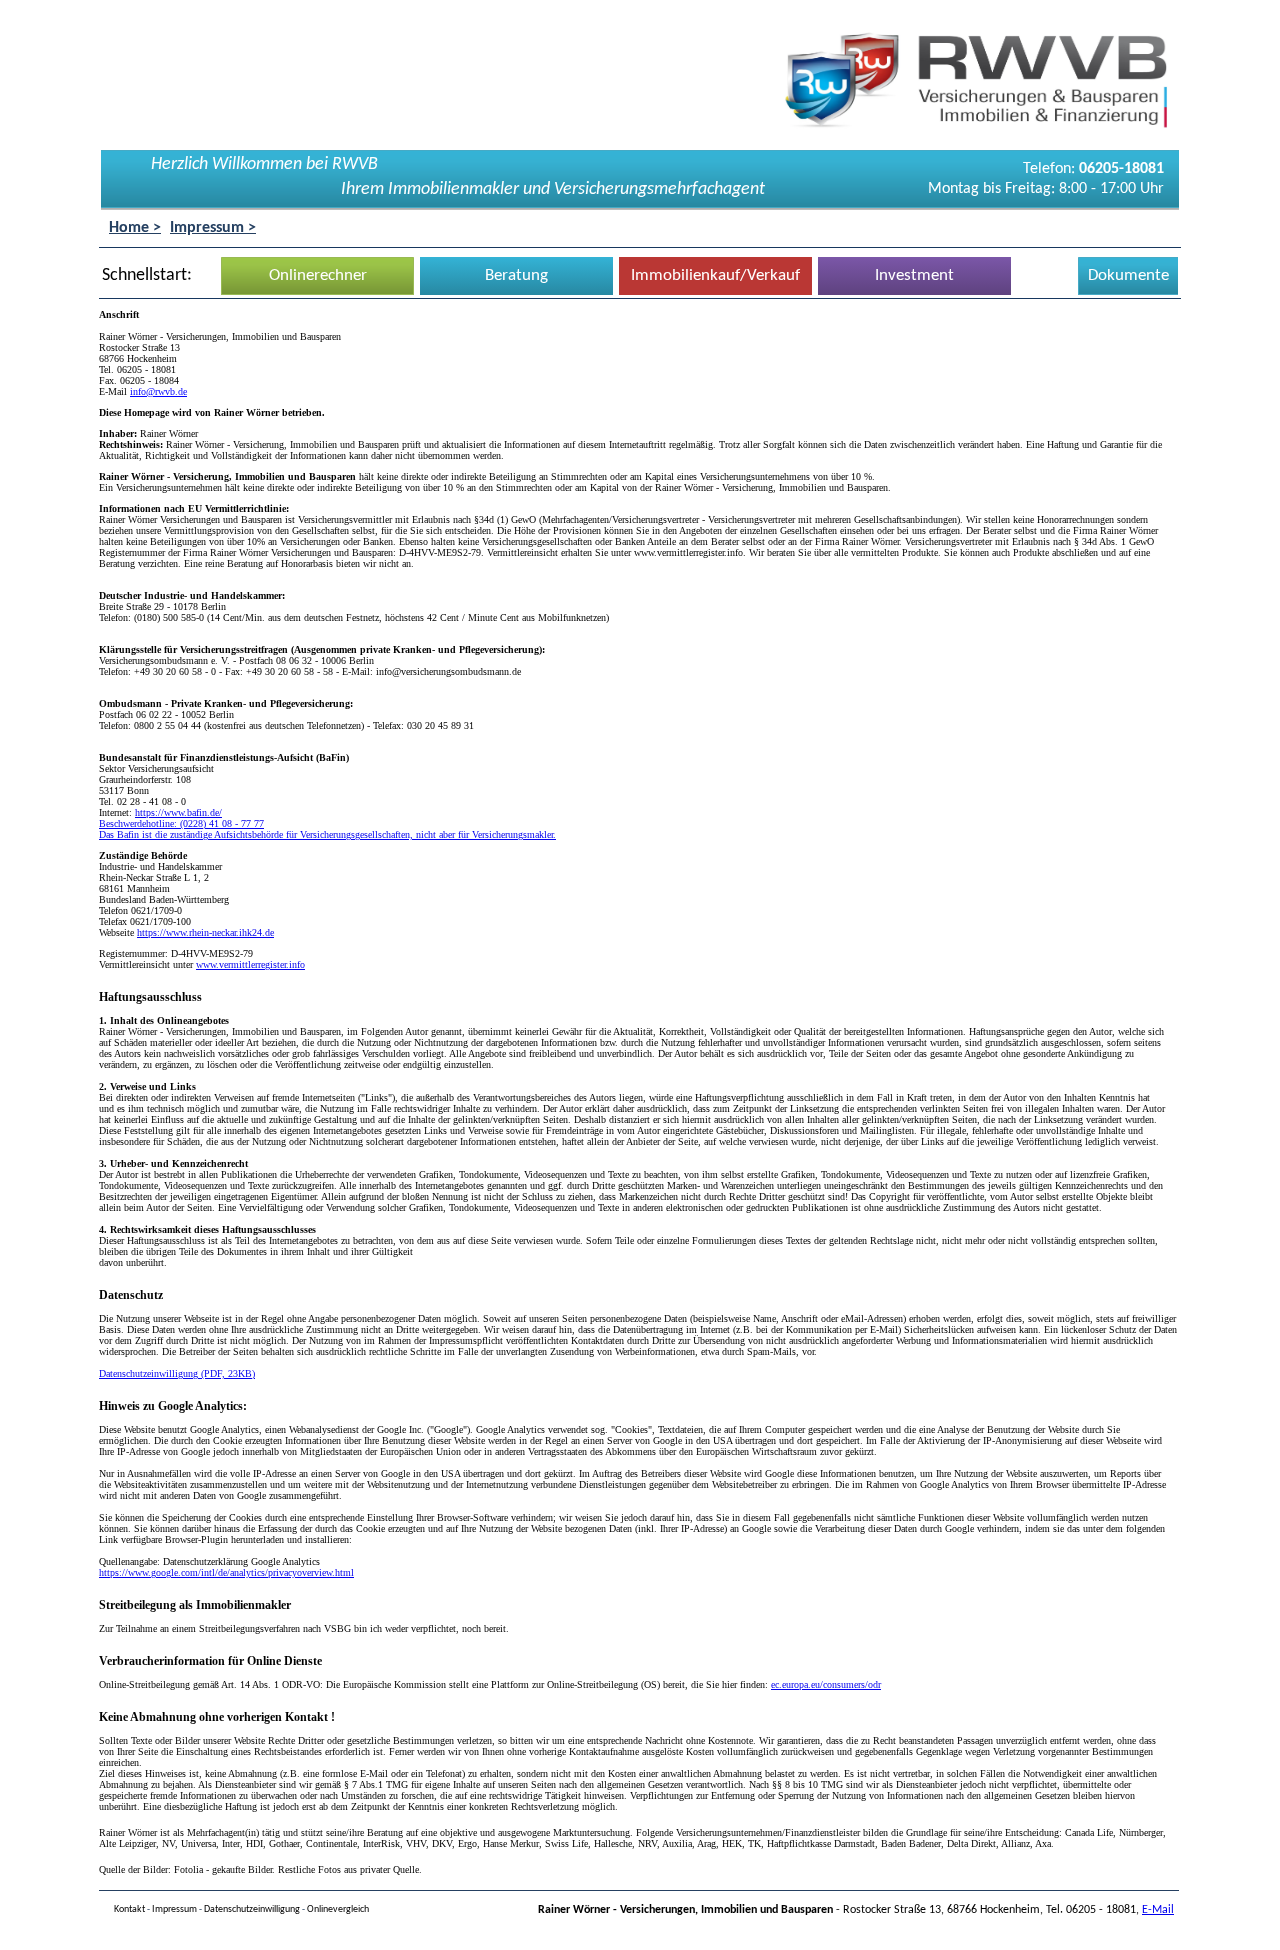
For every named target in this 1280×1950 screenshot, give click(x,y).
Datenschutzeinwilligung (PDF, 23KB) (177, 1373)
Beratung (516, 275)
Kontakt (129, 1909)
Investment (914, 275)
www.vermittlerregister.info (250, 964)
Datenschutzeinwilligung (252, 1909)
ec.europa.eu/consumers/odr (826, 1684)
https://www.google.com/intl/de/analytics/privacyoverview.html (226, 1572)
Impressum (174, 1909)
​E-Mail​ (1158, 1910)
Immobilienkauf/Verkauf (715, 275)
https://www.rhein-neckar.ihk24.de (205, 932)
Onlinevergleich (338, 1909)
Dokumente (1128, 275)
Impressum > (213, 228)
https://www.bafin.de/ (178, 812)
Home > (135, 228)
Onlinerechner (318, 275)
